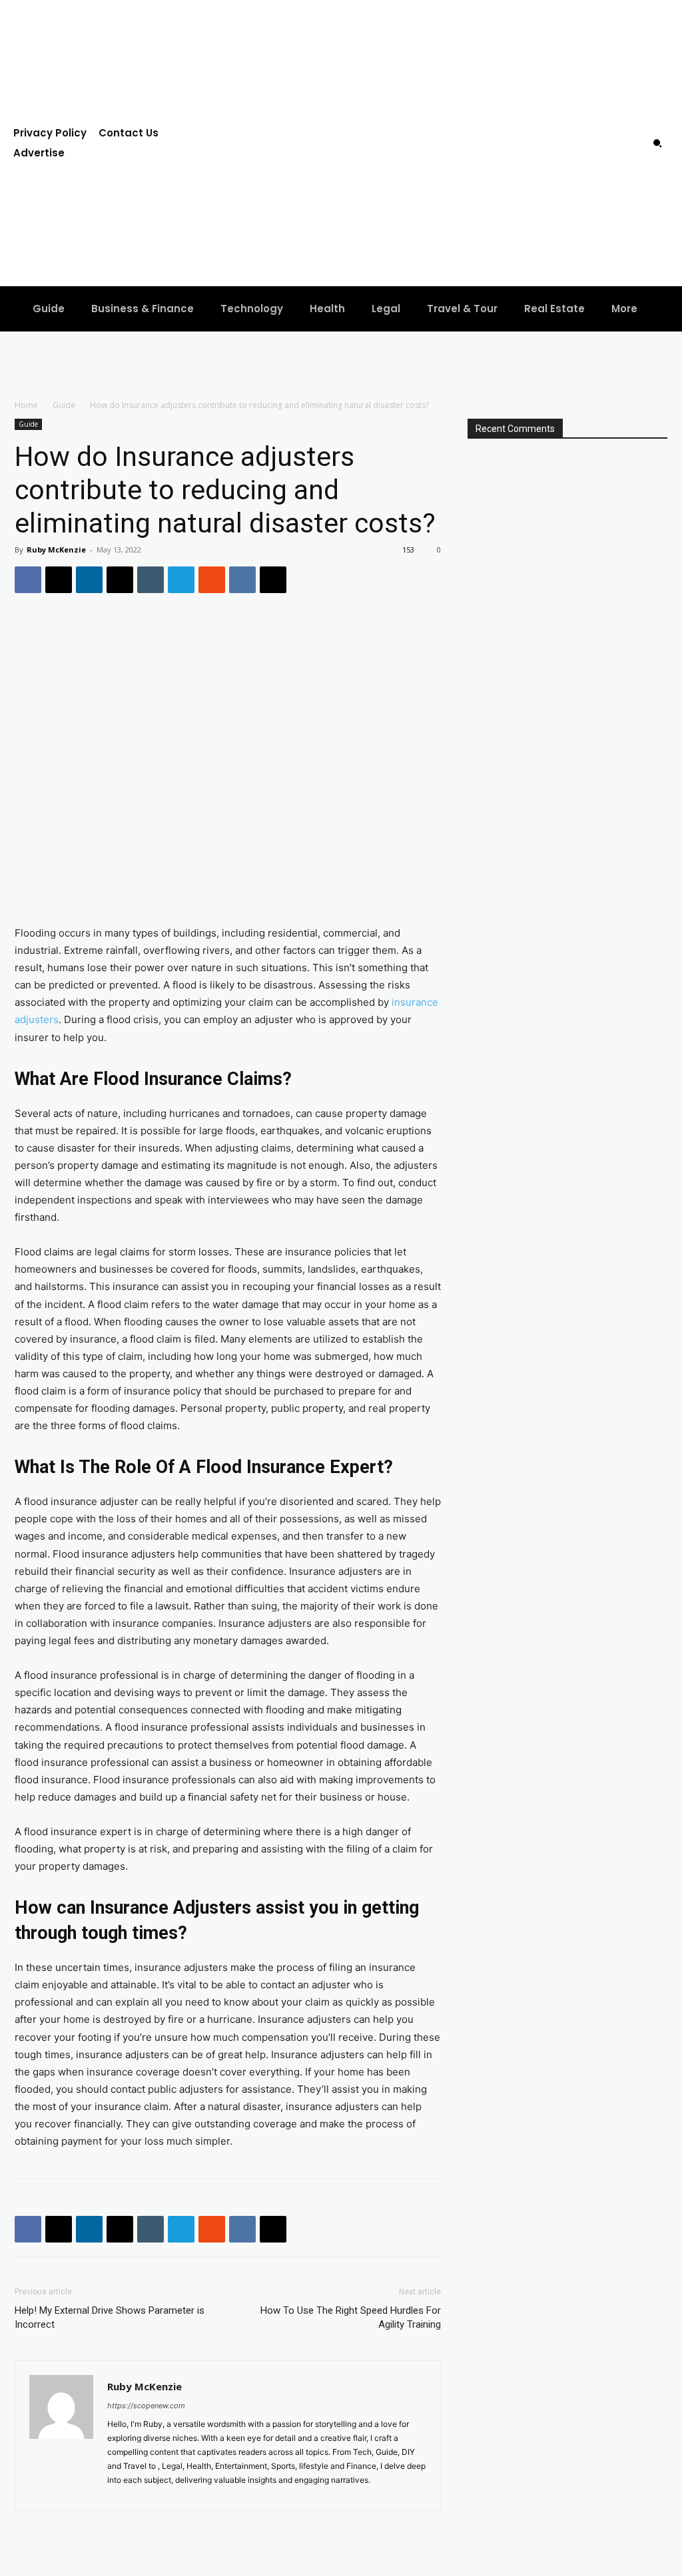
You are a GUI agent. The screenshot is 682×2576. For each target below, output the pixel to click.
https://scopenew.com (146, 2406)
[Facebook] (28, 580)
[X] (59, 580)
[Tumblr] (151, 580)
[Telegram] (181, 580)
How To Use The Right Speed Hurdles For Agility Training (351, 2317)
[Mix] (212, 580)
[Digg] (273, 580)
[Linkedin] (89, 580)
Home (26, 405)
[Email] (120, 580)
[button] (657, 143)
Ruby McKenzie (56, 549)
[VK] (242, 580)
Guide (64, 405)
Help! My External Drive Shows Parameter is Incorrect (110, 2317)
